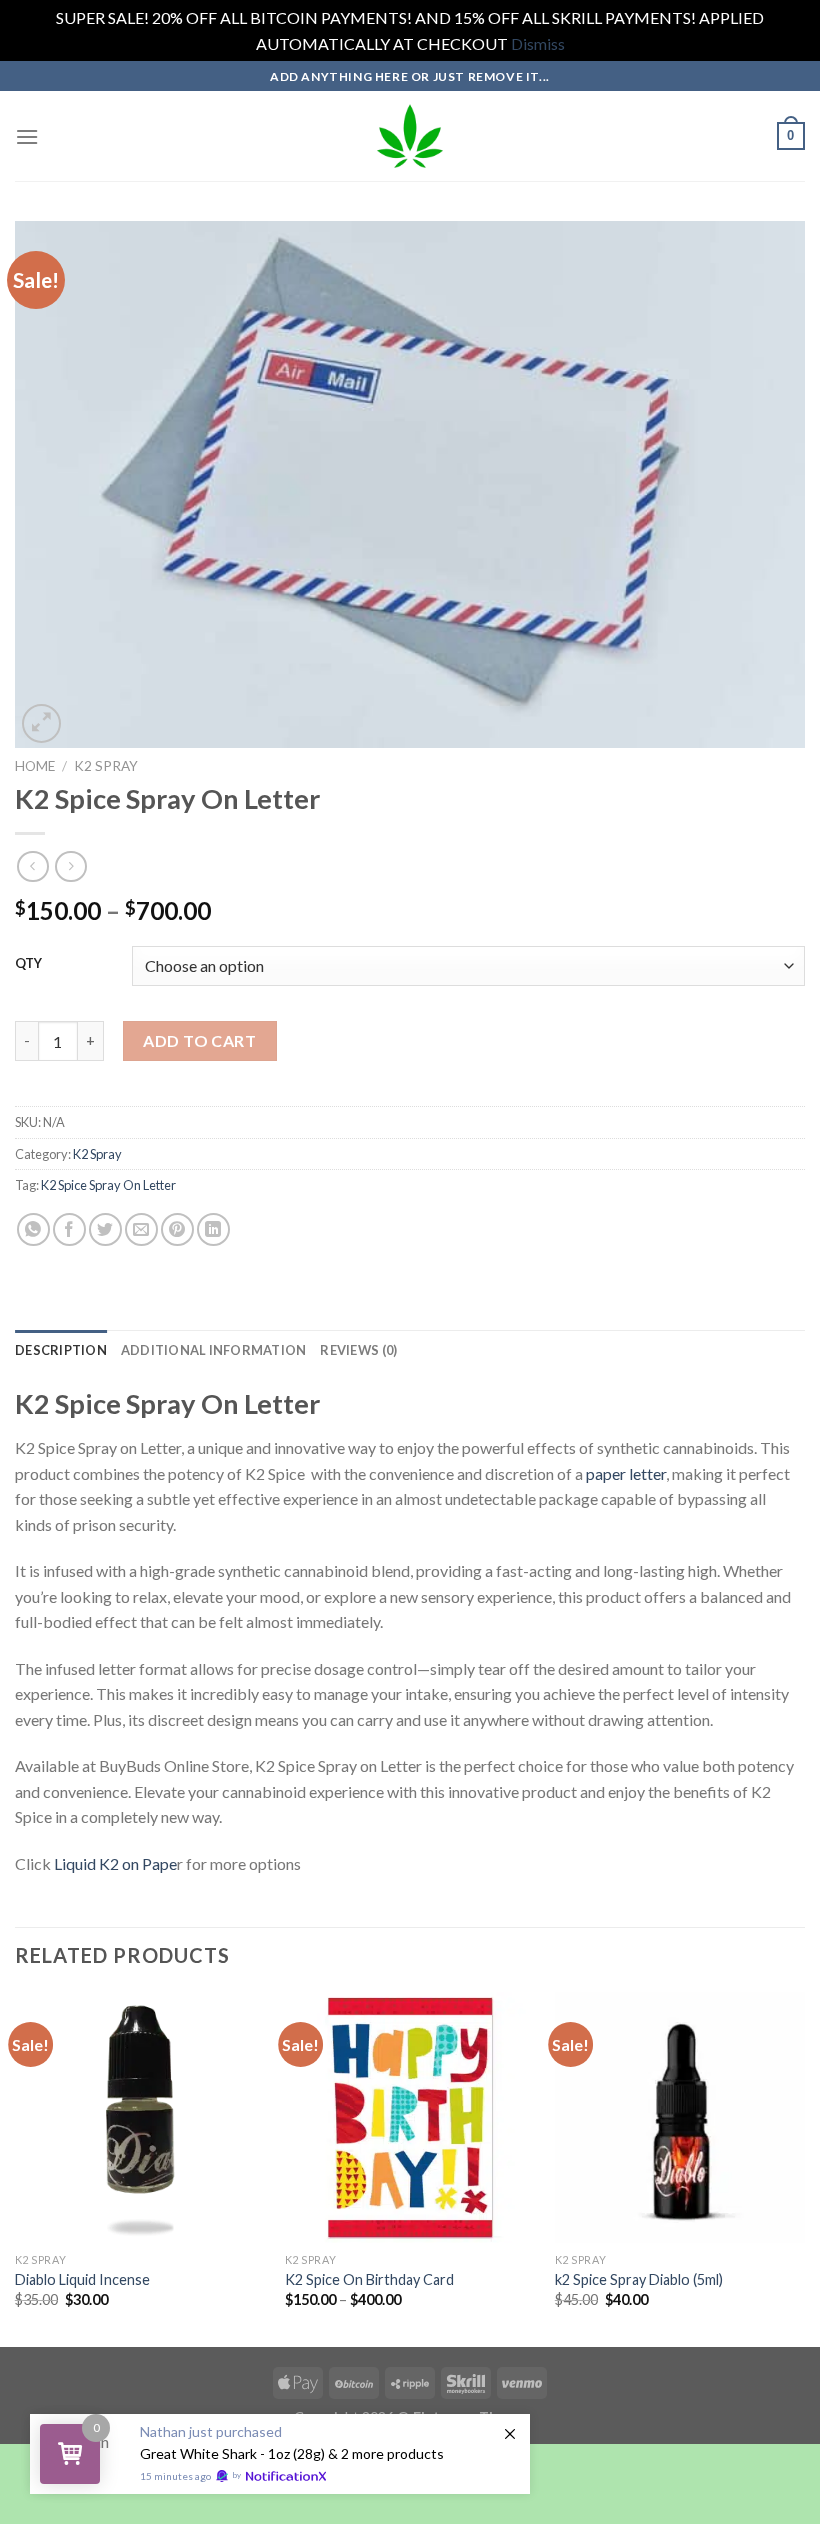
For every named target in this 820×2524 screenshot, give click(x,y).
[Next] (804, 2167)
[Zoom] (41, 723)
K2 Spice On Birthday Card (369, 2279)
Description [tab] (61, 1350)
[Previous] (16, 2167)
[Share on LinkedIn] (213, 1229)
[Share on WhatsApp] (33, 1229)
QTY (28, 964)
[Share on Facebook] (69, 1229)
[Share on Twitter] (105, 1229)
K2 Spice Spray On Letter (108, 1185)
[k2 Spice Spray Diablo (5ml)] (680, 2117)
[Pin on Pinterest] (177, 1229)
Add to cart (199, 1040)
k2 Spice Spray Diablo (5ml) (639, 2279)
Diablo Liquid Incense (82, 2279)
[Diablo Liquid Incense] (140, 2117)
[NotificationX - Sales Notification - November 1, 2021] (280, 2454)
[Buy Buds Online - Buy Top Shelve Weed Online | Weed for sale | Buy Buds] (410, 136)
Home (35, 766)
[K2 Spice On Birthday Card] (410, 2117)
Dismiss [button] (538, 43)
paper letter (626, 1473)
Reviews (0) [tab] (358, 1350)
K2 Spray (106, 766)
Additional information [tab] (214, 1350)
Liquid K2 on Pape (115, 1863)
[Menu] (27, 136)
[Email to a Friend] (141, 1229)
